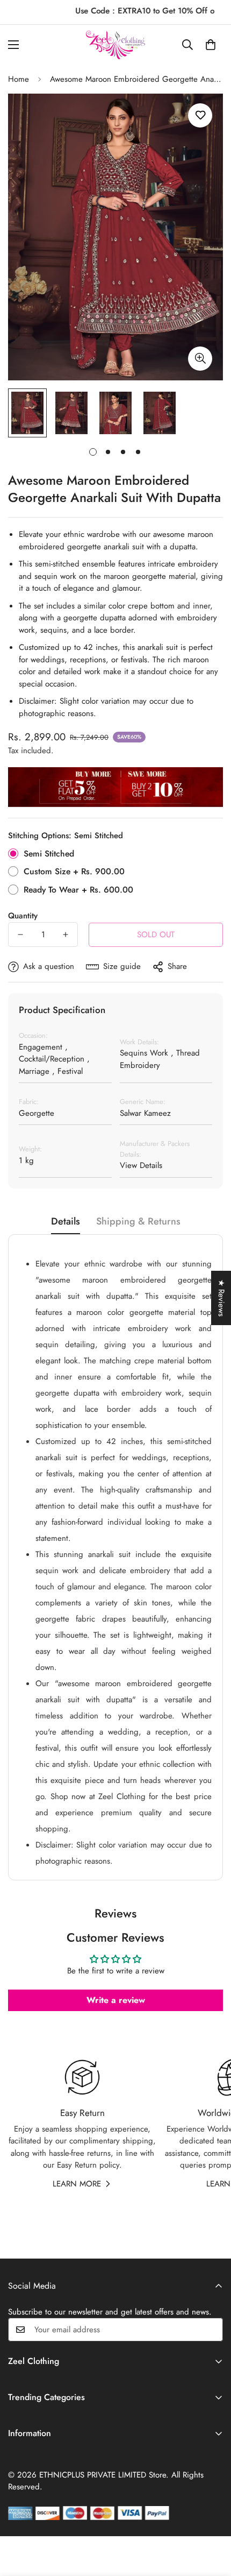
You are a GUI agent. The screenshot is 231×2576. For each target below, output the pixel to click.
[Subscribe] (211, 2330)
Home (19, 79)
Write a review (116, 2000)
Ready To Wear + (78, 890)
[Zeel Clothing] (115, 45)
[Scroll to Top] (212, 2519)
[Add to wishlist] (200, 115)
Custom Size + (74, 871)
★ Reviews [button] (221, 1298)
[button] (211, 45)
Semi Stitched (49, 854)
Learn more (77, 2184)
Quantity (23, 916)
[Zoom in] (200, 359)
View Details (141, 1165)
